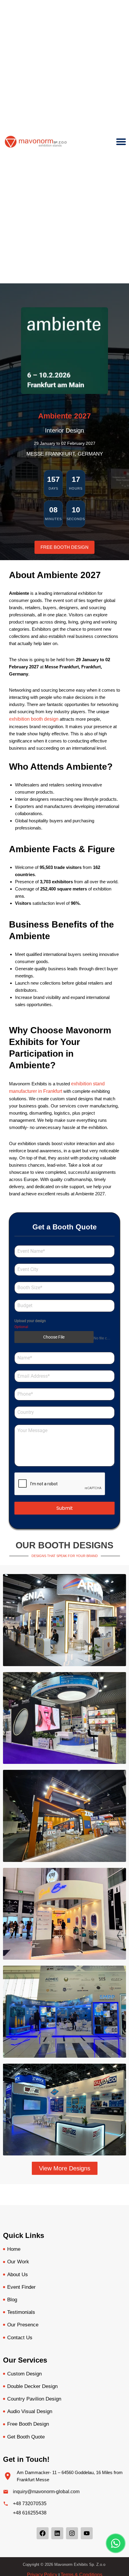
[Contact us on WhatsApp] (116, 2543)
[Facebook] (43, 2533)
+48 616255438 (30, 2513)
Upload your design (30, 1321)
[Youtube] (87, 2533)
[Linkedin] (57, 2533)
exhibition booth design (34, 719)
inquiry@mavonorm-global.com (46, 2492)
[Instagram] (72, 2533)
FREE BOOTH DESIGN (64, 547)
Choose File (54, 1337)
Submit (65, 1508)
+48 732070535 (30, 2504)
